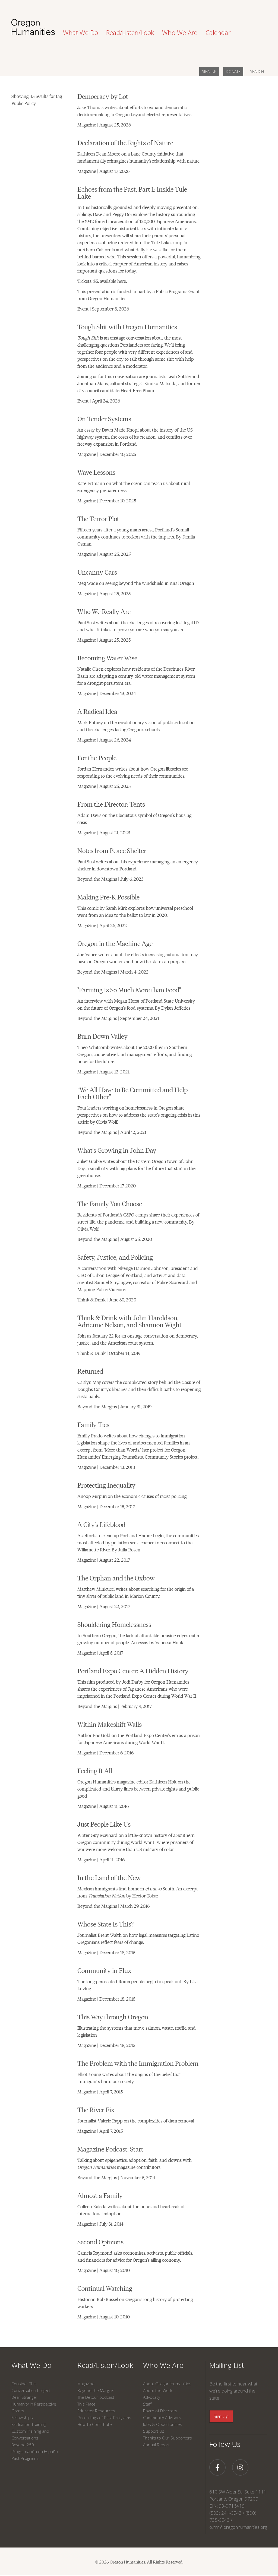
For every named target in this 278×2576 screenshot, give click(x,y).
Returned (90, 1371)
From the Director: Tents (111, 804)
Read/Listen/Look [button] (130, 33)
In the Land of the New (109, 1877)
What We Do (31, 2365)
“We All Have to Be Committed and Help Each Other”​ (132, 1093)
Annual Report (156, 2445)
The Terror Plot (98, 518)
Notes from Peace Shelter (112, 850)
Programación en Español (35, 2451)
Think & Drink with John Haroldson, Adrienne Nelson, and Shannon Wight (129, 1321)
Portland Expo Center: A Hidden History (133, 1670)
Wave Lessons (96, 472)
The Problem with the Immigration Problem (138, 2063)
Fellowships (22, 2417)
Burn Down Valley (102, 1036)
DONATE (233, 72)
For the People (97, 757)
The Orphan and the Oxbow (116, 1578)
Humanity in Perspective (34, 2404)
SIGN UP (209, 72)
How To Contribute (95, 2424)
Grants (18, 2411)
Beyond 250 (23, 2445)
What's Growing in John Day (117, 1150)
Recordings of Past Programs (104, 2417)
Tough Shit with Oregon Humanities (127, 326)
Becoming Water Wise (107, 658)
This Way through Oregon (113, 2016)
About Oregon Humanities (167, 2384)
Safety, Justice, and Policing (115, 1257)
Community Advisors (162, 2417)
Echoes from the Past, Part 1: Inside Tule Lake (132, 192)
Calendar (218, 33)
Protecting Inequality (106, 1485)
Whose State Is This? (105, 1924)
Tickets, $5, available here (102, 281)
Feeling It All (95, 1770)
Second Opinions (100, 2241)
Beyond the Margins (96, 2390)
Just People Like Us (104, 1824)
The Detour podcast (96, 2397)
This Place (86, 2404)
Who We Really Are (104, 611)
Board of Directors (160, 2411)
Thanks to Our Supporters (168, 2438)
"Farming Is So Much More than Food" (129, 989)
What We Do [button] (80, 33)
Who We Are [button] (180, 33)
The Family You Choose (110, 1203)
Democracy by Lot (103, 96)
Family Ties (93, 1424)
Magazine (86, 2384)
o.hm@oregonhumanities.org (238, 2527)
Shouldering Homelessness (114, 1624)
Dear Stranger (24, 2397)
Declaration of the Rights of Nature (125, 142)
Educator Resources (96, 2411)
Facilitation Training (29, 2424)
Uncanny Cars (97, 572)
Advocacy (152, 2397)
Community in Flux (104, 1970)
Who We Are (163, 2365)
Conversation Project (31, 2390)
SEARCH (257, 72)
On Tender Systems (104, 418)
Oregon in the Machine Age (115, 943)
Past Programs (25, 2458)
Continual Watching (105, 2288)
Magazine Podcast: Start (110, 2149)
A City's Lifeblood (101, 1524)
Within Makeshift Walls (110, 1724)
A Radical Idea (97, 711)
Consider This (24, 2384)
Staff (147, 2404)
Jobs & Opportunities (163, 2424)
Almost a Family (100, 2195)
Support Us (154, 2431)
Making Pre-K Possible (108, 897)
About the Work (158, 2390)
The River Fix (96, 2109)
